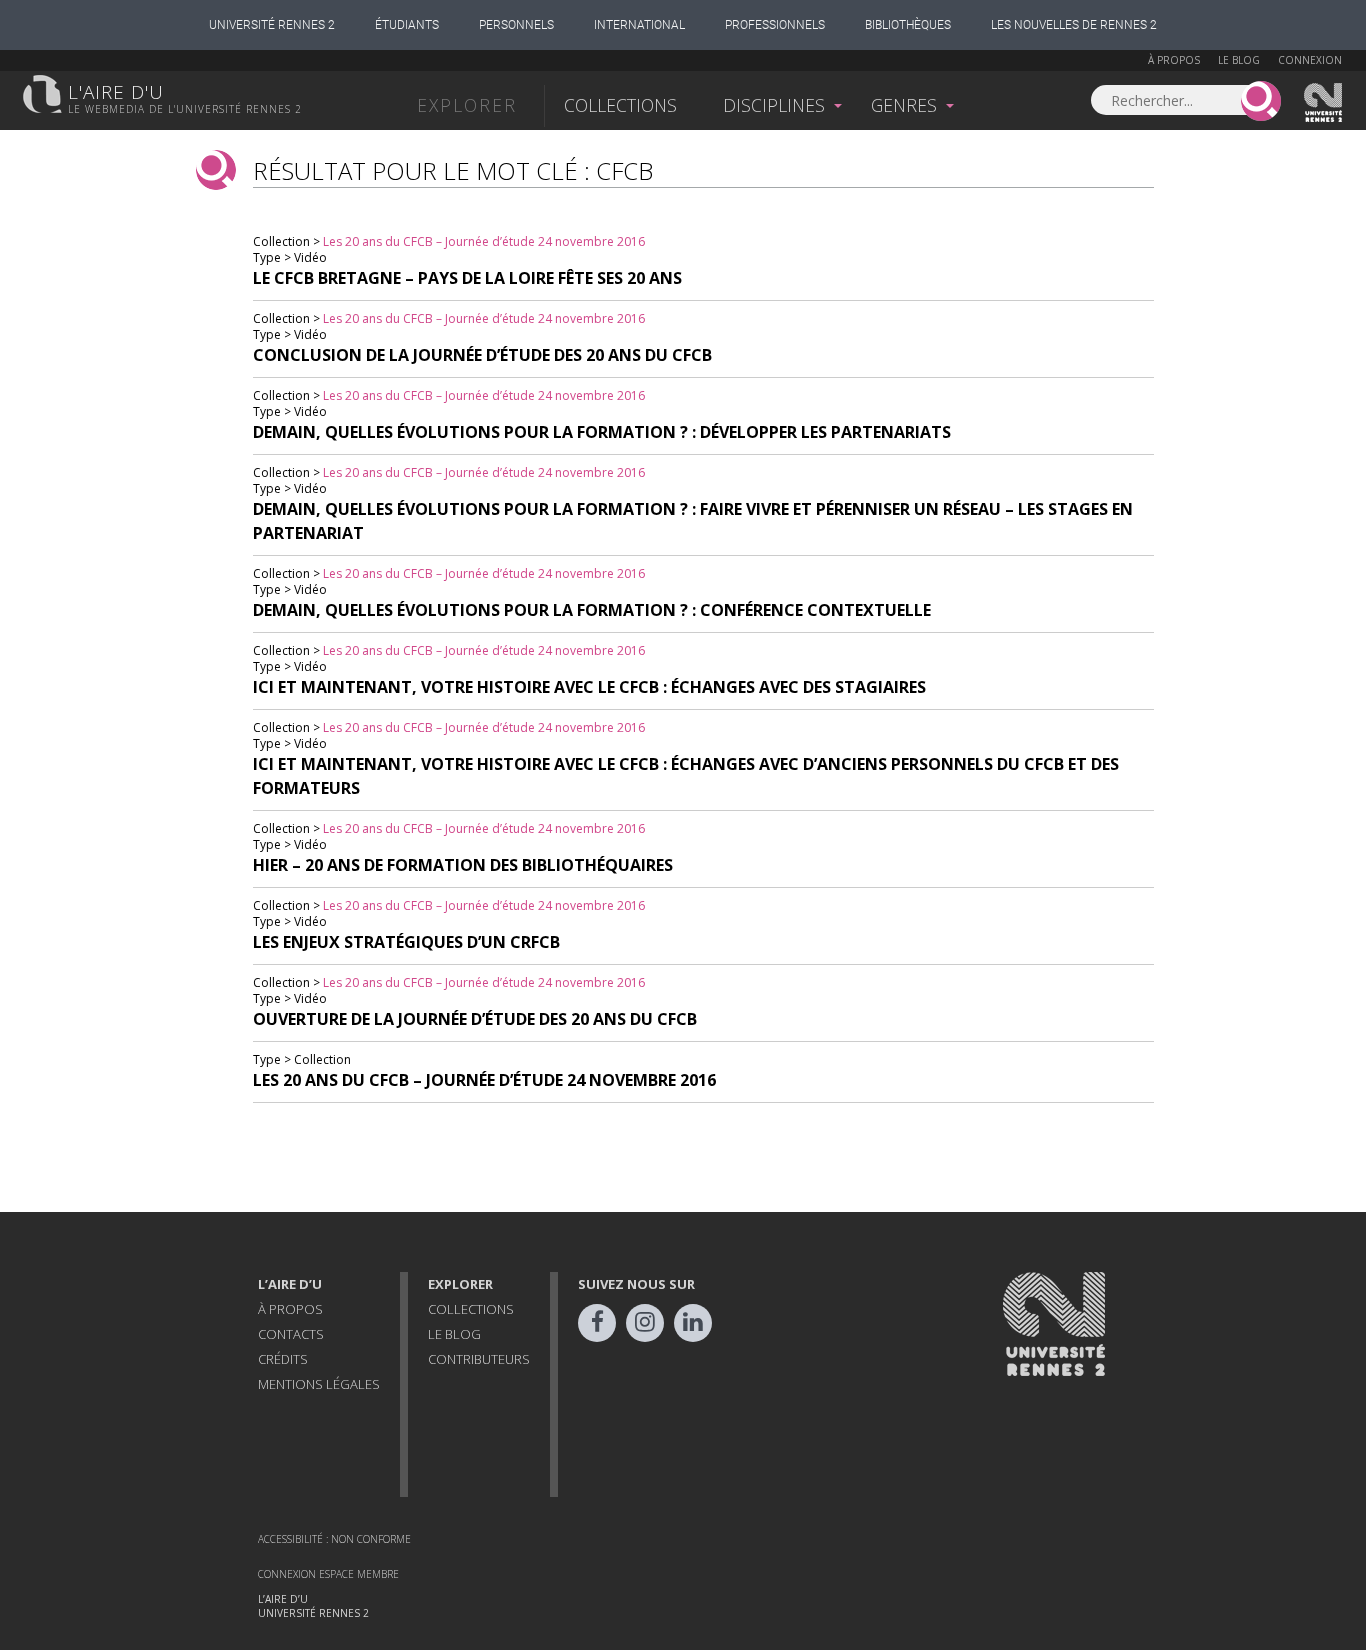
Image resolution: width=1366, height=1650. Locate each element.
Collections (620, 105)
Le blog (1239, 60)
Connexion (1310, 60)
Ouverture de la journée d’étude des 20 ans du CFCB (475, 1019)
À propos (1174, 60)
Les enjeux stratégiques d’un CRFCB (406, 942)
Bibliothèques (908, 25)
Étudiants (407, 25)
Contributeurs (479, 1359)
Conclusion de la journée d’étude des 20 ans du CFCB (482, 355)
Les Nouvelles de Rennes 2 (1074, 25)
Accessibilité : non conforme (334, 1539)
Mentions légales (319, 1384)
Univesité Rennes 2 (1324, 103)
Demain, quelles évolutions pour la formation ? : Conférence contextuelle (592, 610)
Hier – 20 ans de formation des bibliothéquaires (463, 865)
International (639, 25)
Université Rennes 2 (272, 25)
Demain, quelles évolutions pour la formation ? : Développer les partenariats (602, 432)
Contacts (291, 1334)
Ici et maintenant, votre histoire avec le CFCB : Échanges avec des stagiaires (589, 687)
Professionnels (775, 25)
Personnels (516, 25)
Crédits (283, 1359)
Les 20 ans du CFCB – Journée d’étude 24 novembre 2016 (484, 241)
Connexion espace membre (328, 1574)
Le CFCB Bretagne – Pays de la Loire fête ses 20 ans (467, 278)
